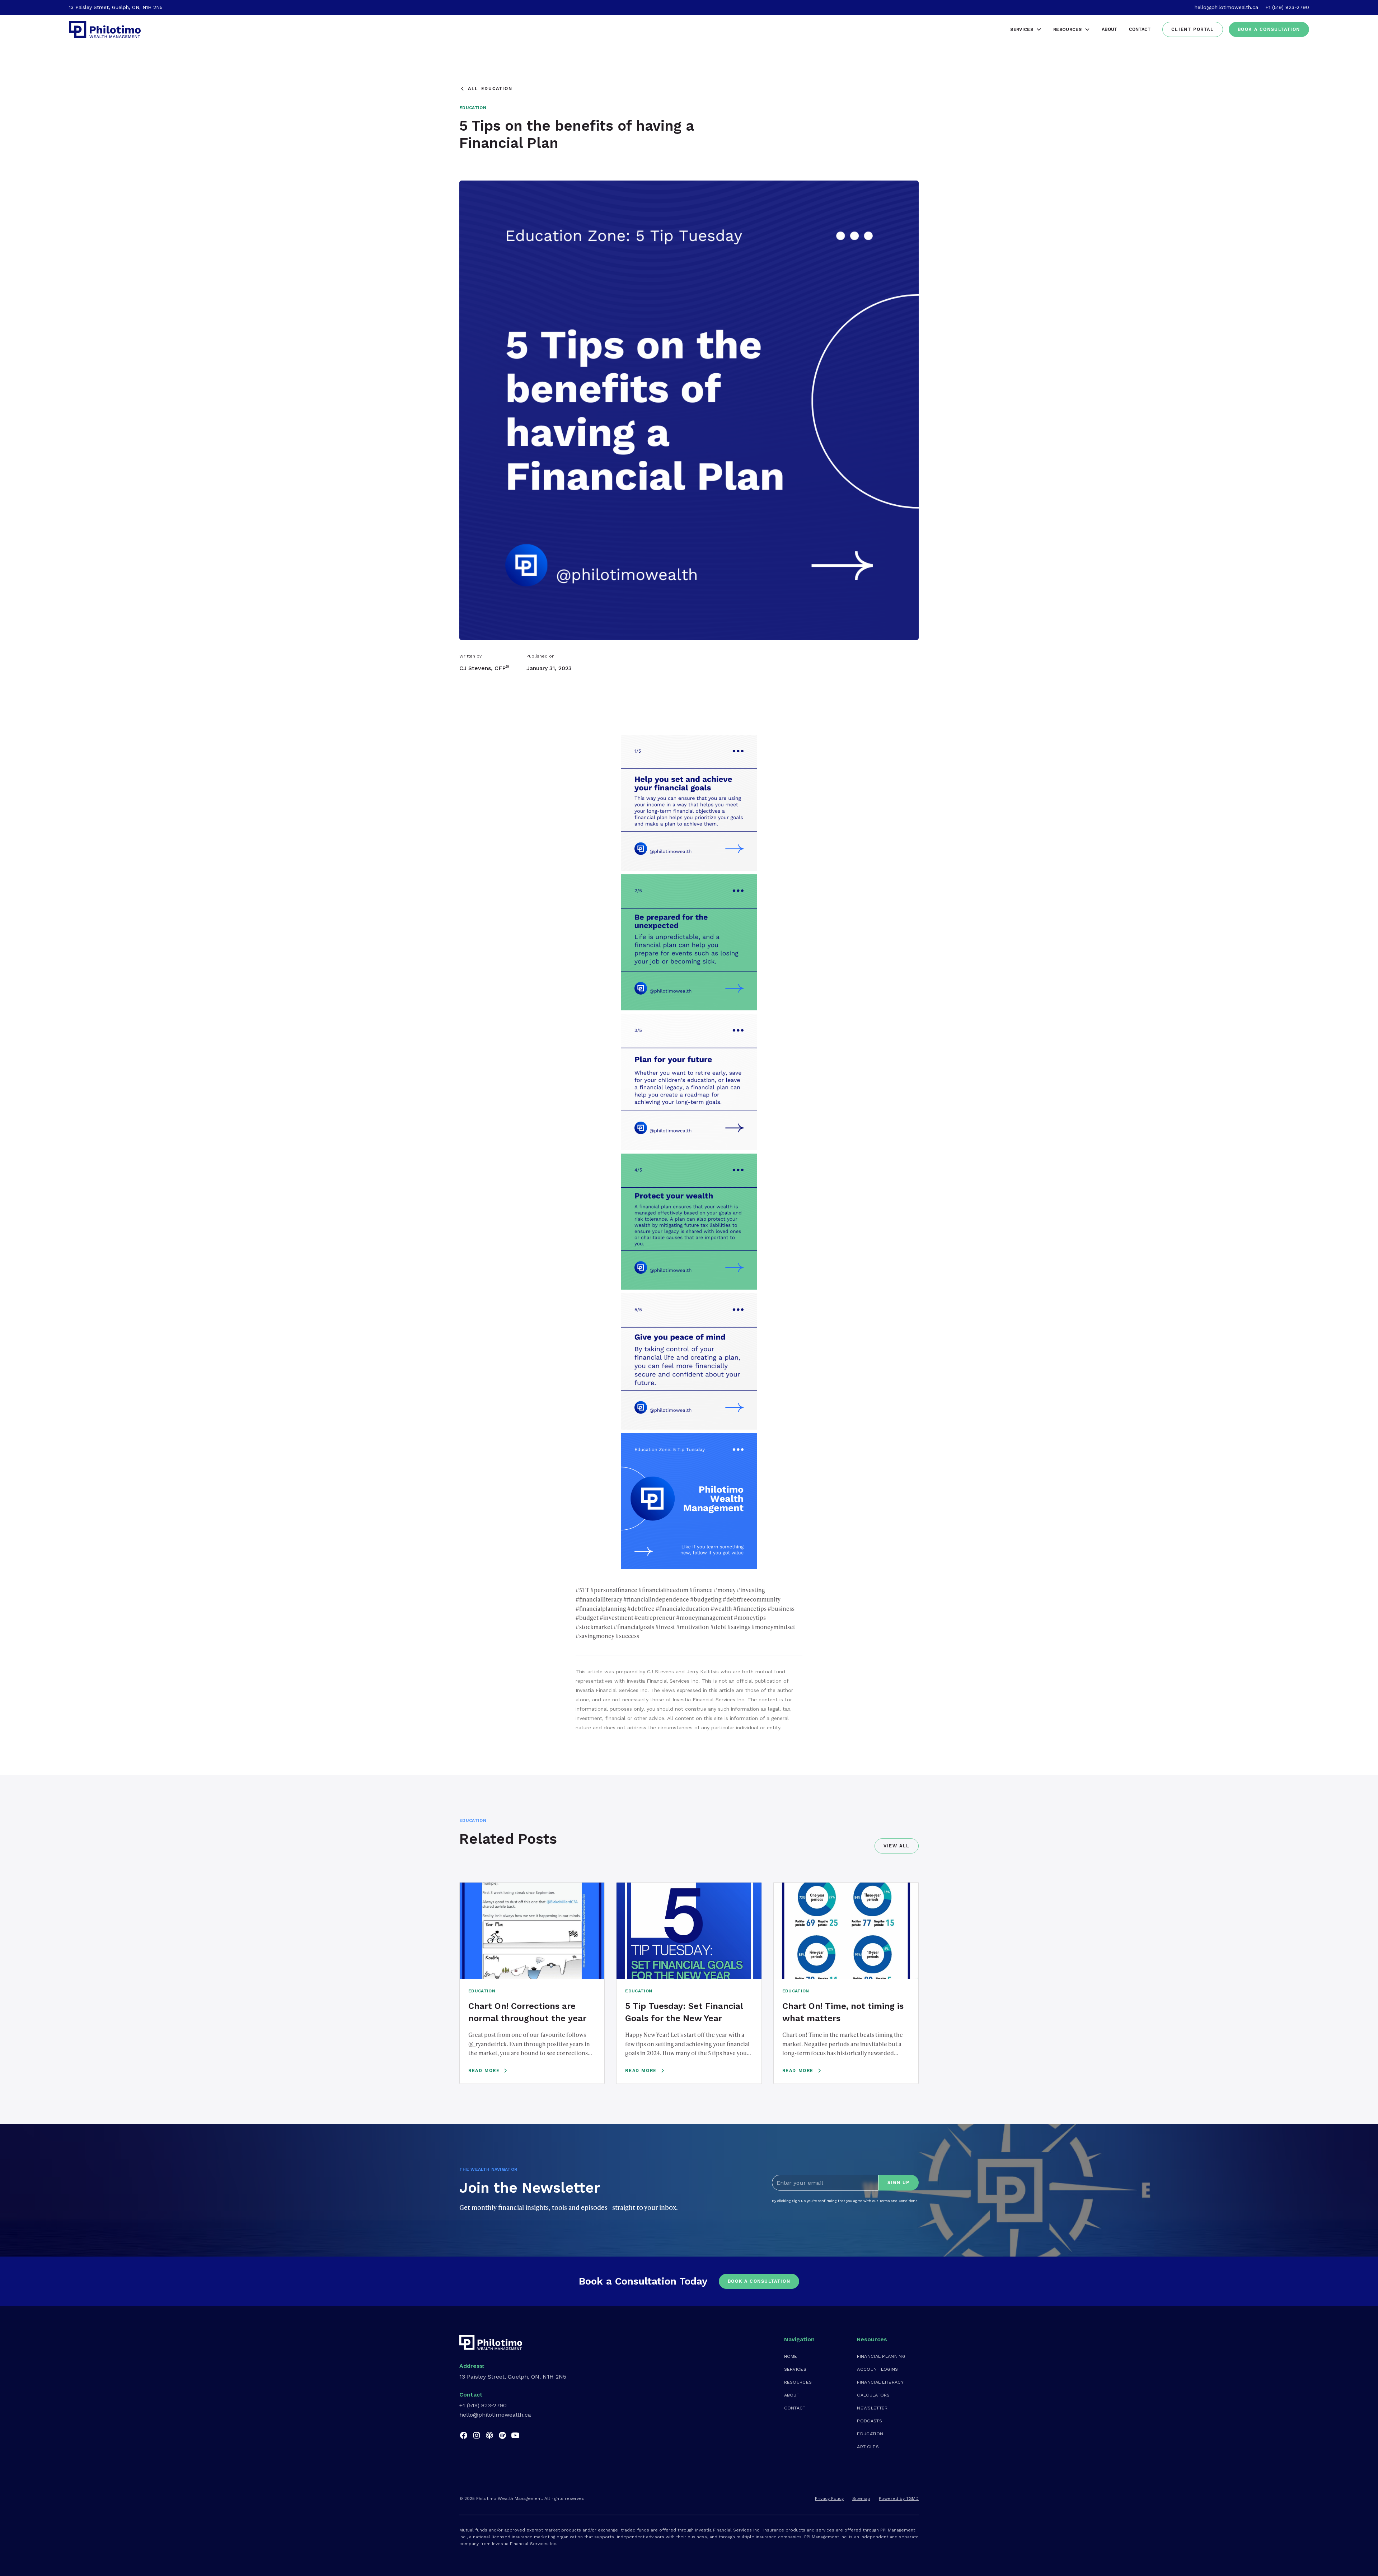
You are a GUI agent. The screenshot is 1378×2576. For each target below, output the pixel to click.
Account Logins (877, 2369)
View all (897, 1846)
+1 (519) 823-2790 (1287, 7)
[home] (105, 29)
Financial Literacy (880, 2382)
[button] (1026, 29)
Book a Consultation (1269, 29)
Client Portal (1193, 29)
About (1110, 29)
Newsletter (872, 2408)
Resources (798, 2382)
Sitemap (861, 2498)
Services (795, 2369)
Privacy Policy (829, 2498)
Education (870, 2434)
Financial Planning (881, 2356)
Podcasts (870, 2421)
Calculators (873, 2395)
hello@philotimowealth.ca (1226, 7)
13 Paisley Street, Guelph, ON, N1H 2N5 (116, 7)
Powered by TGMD (899, 2498)
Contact (1140, 29)
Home (791, 2356)
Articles (868, 2447)
